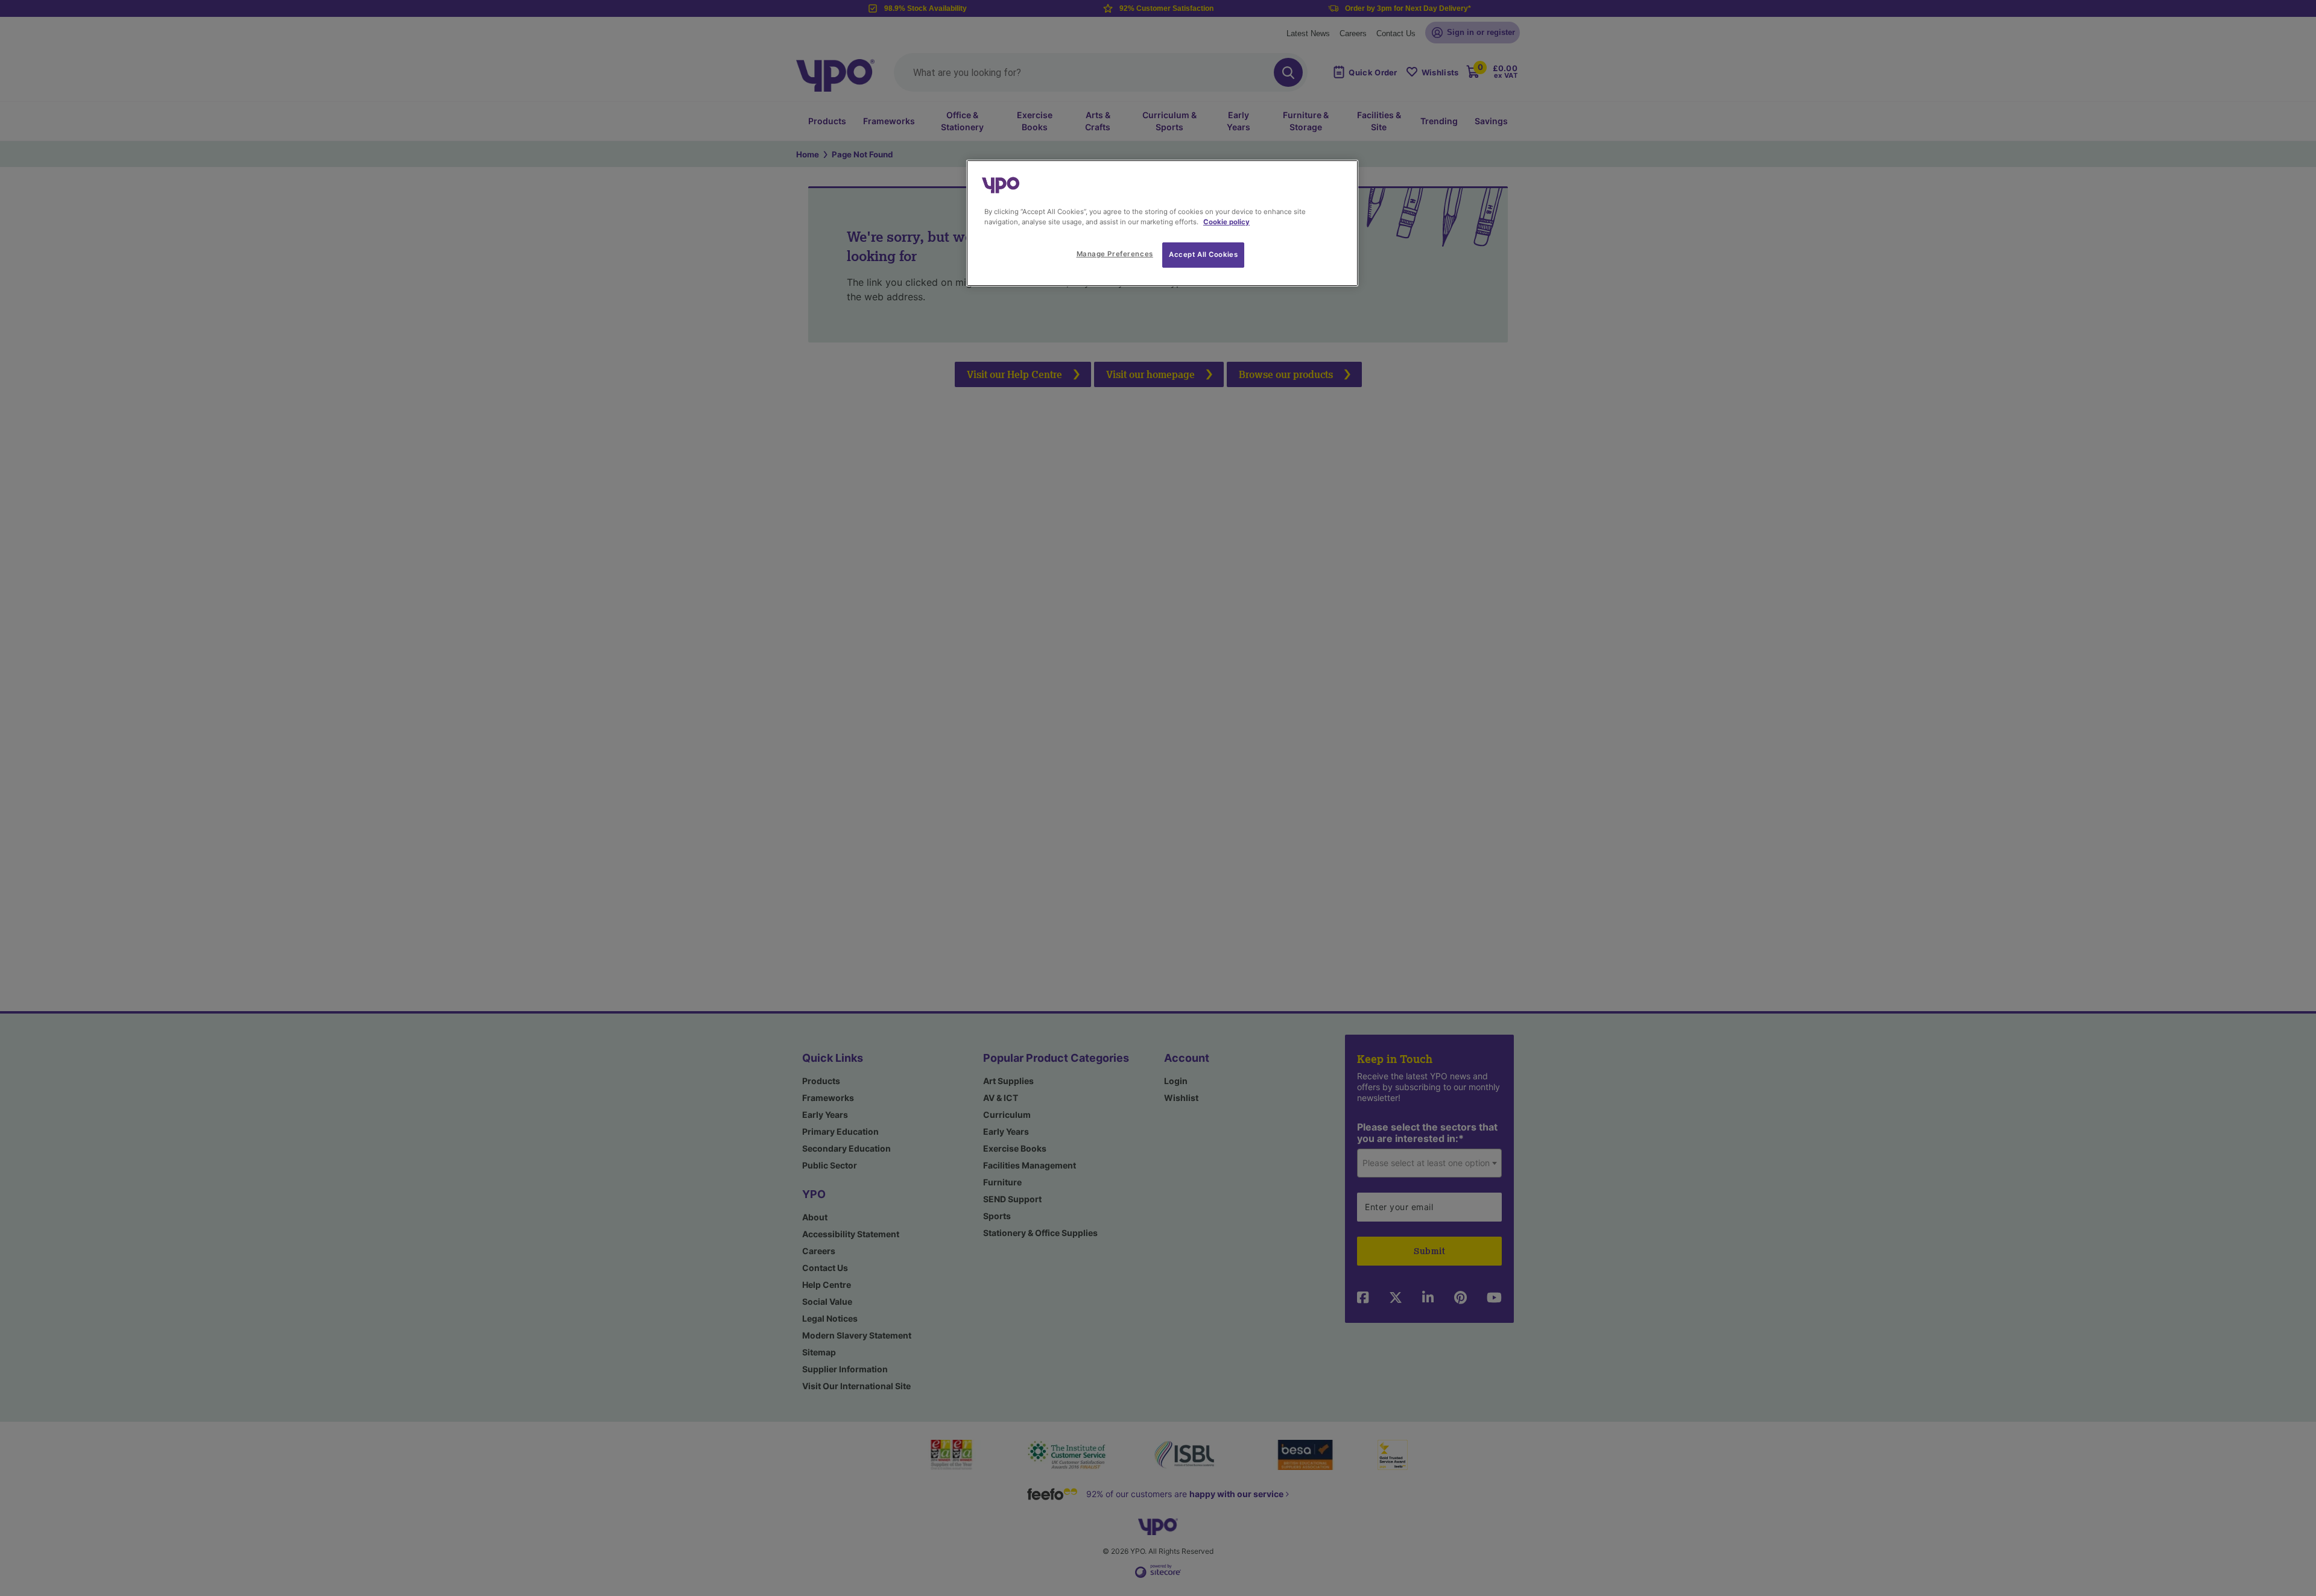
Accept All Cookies (1203, 254)
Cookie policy (1226, 222)
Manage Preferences (1115, 254)
